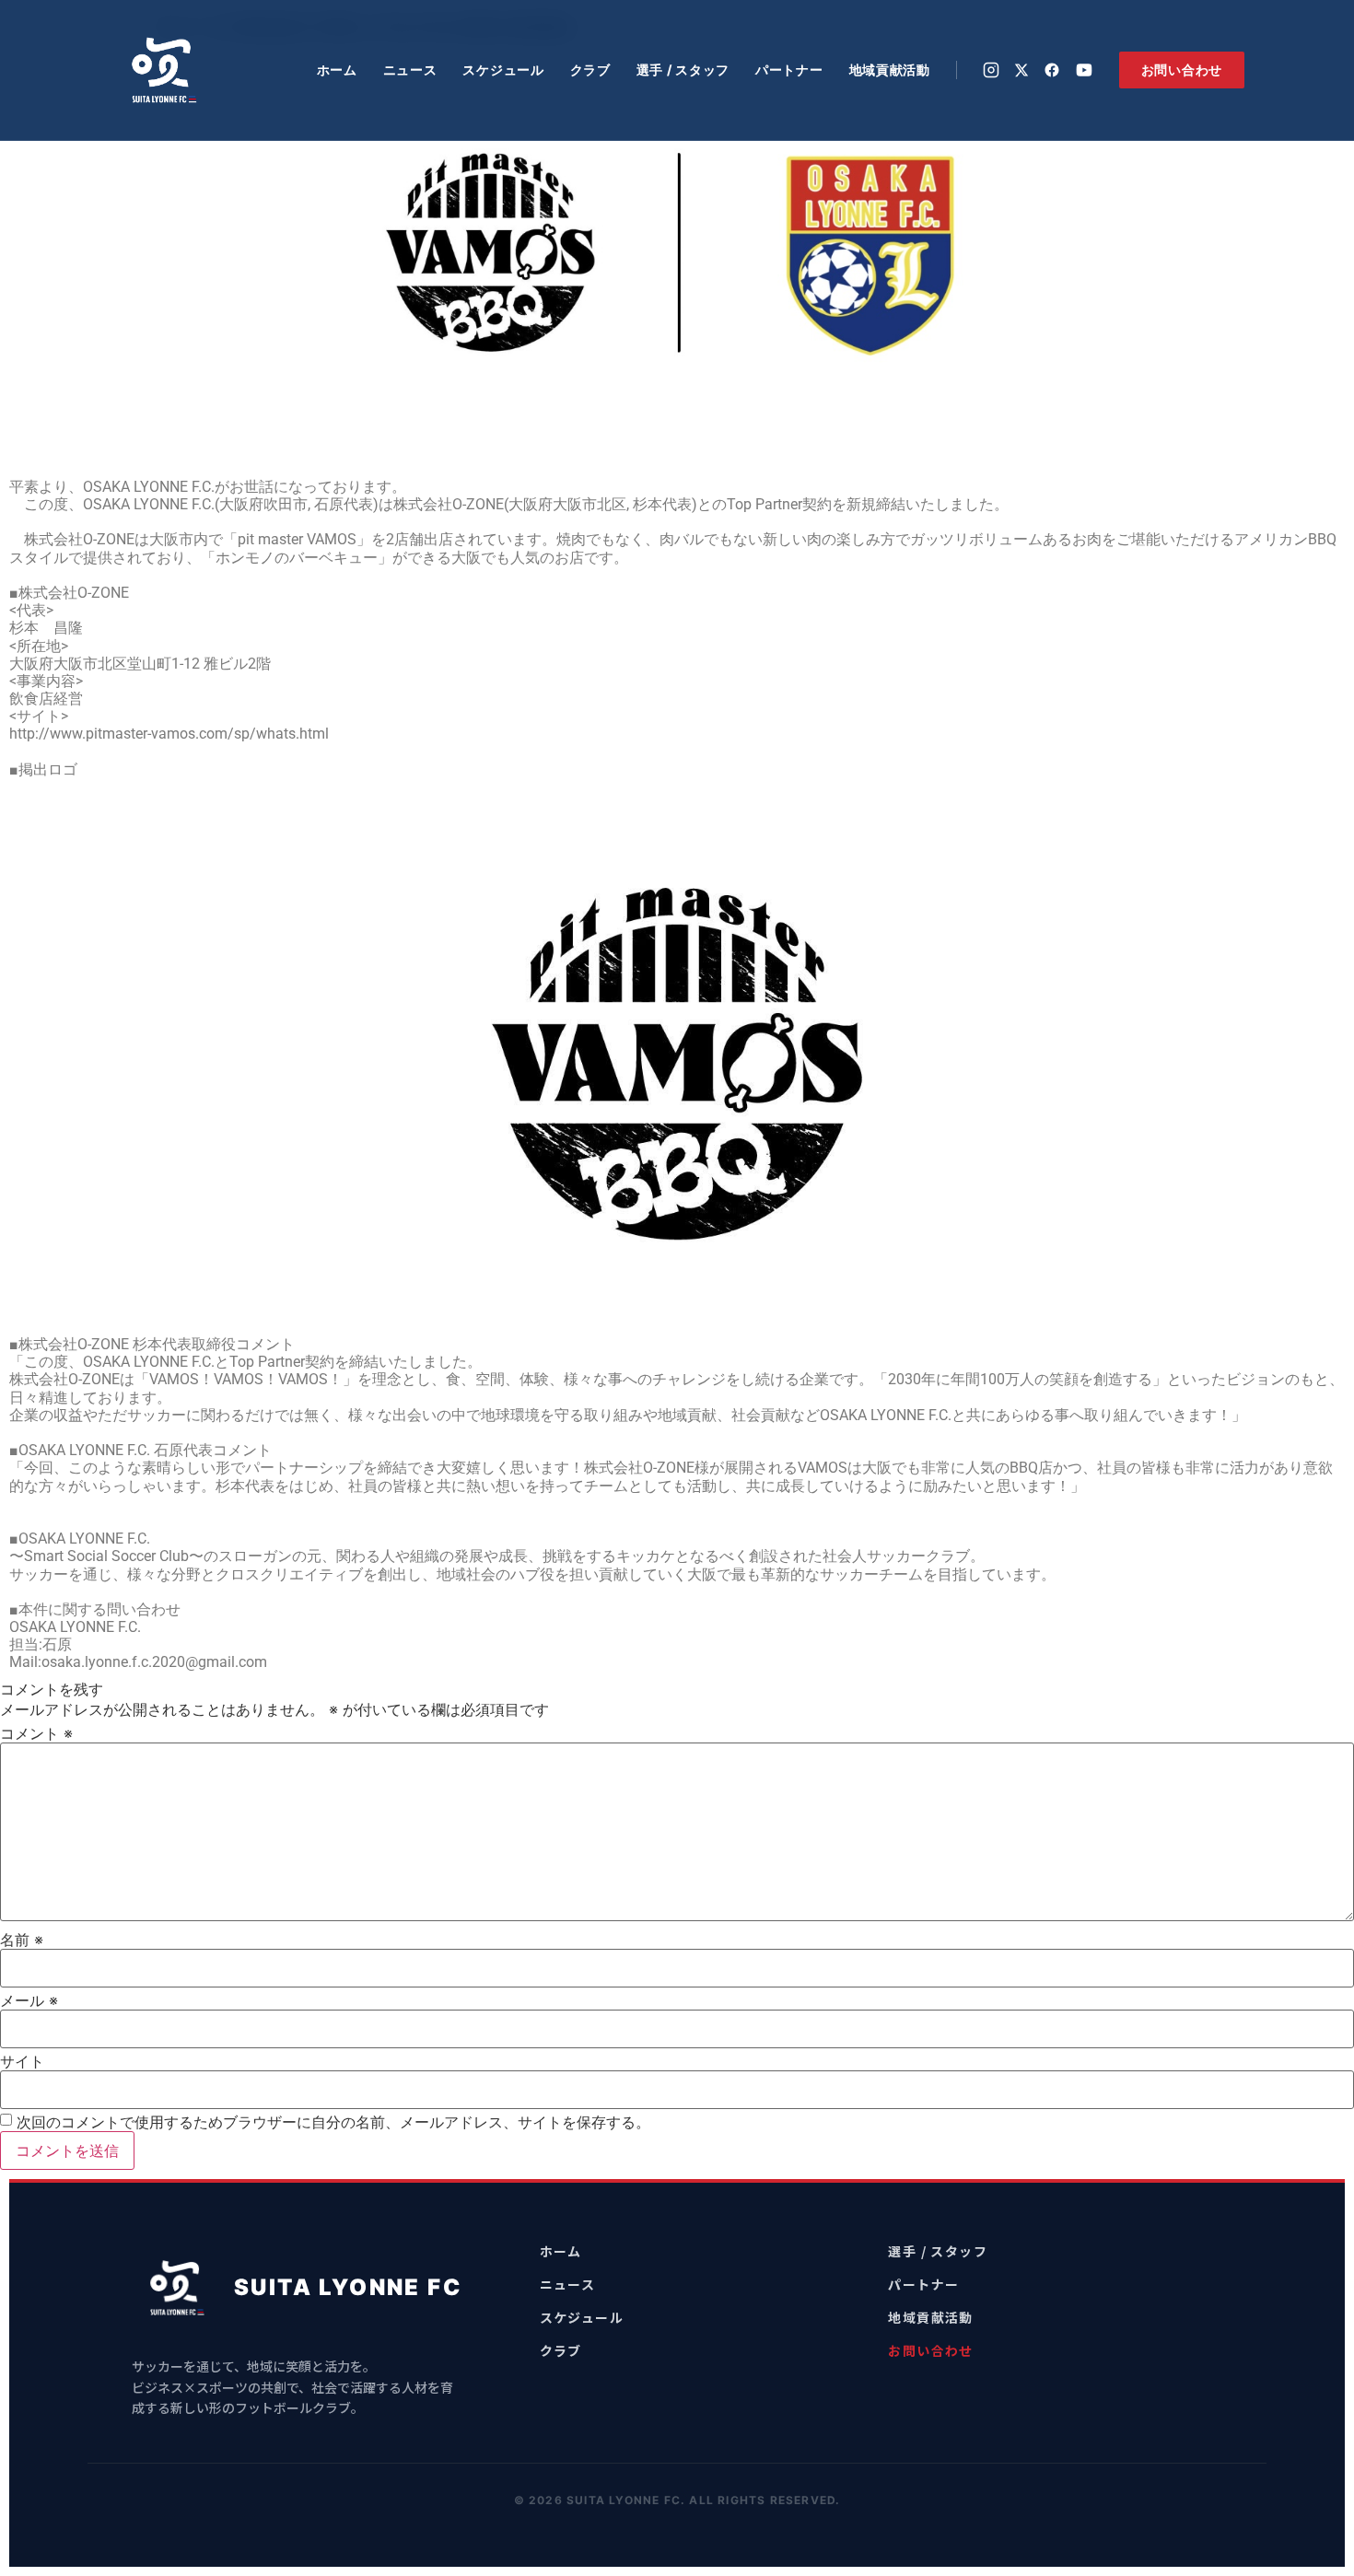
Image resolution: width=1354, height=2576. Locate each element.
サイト (22, 2061)
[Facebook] (1052, 70)
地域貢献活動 (890, 70)
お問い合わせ (1182, 70)
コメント (36, 1733)
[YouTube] (1084, 70)
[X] (1021, 70)
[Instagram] (991, 70)
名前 (22, 1940)
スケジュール (503, 70)
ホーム (337, 70)
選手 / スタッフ (683, 70)
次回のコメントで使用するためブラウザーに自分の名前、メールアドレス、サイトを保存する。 (333, 2122)
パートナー (789, 70)
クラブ (590, 70)
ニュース (410, 70)
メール (29, 2000)
